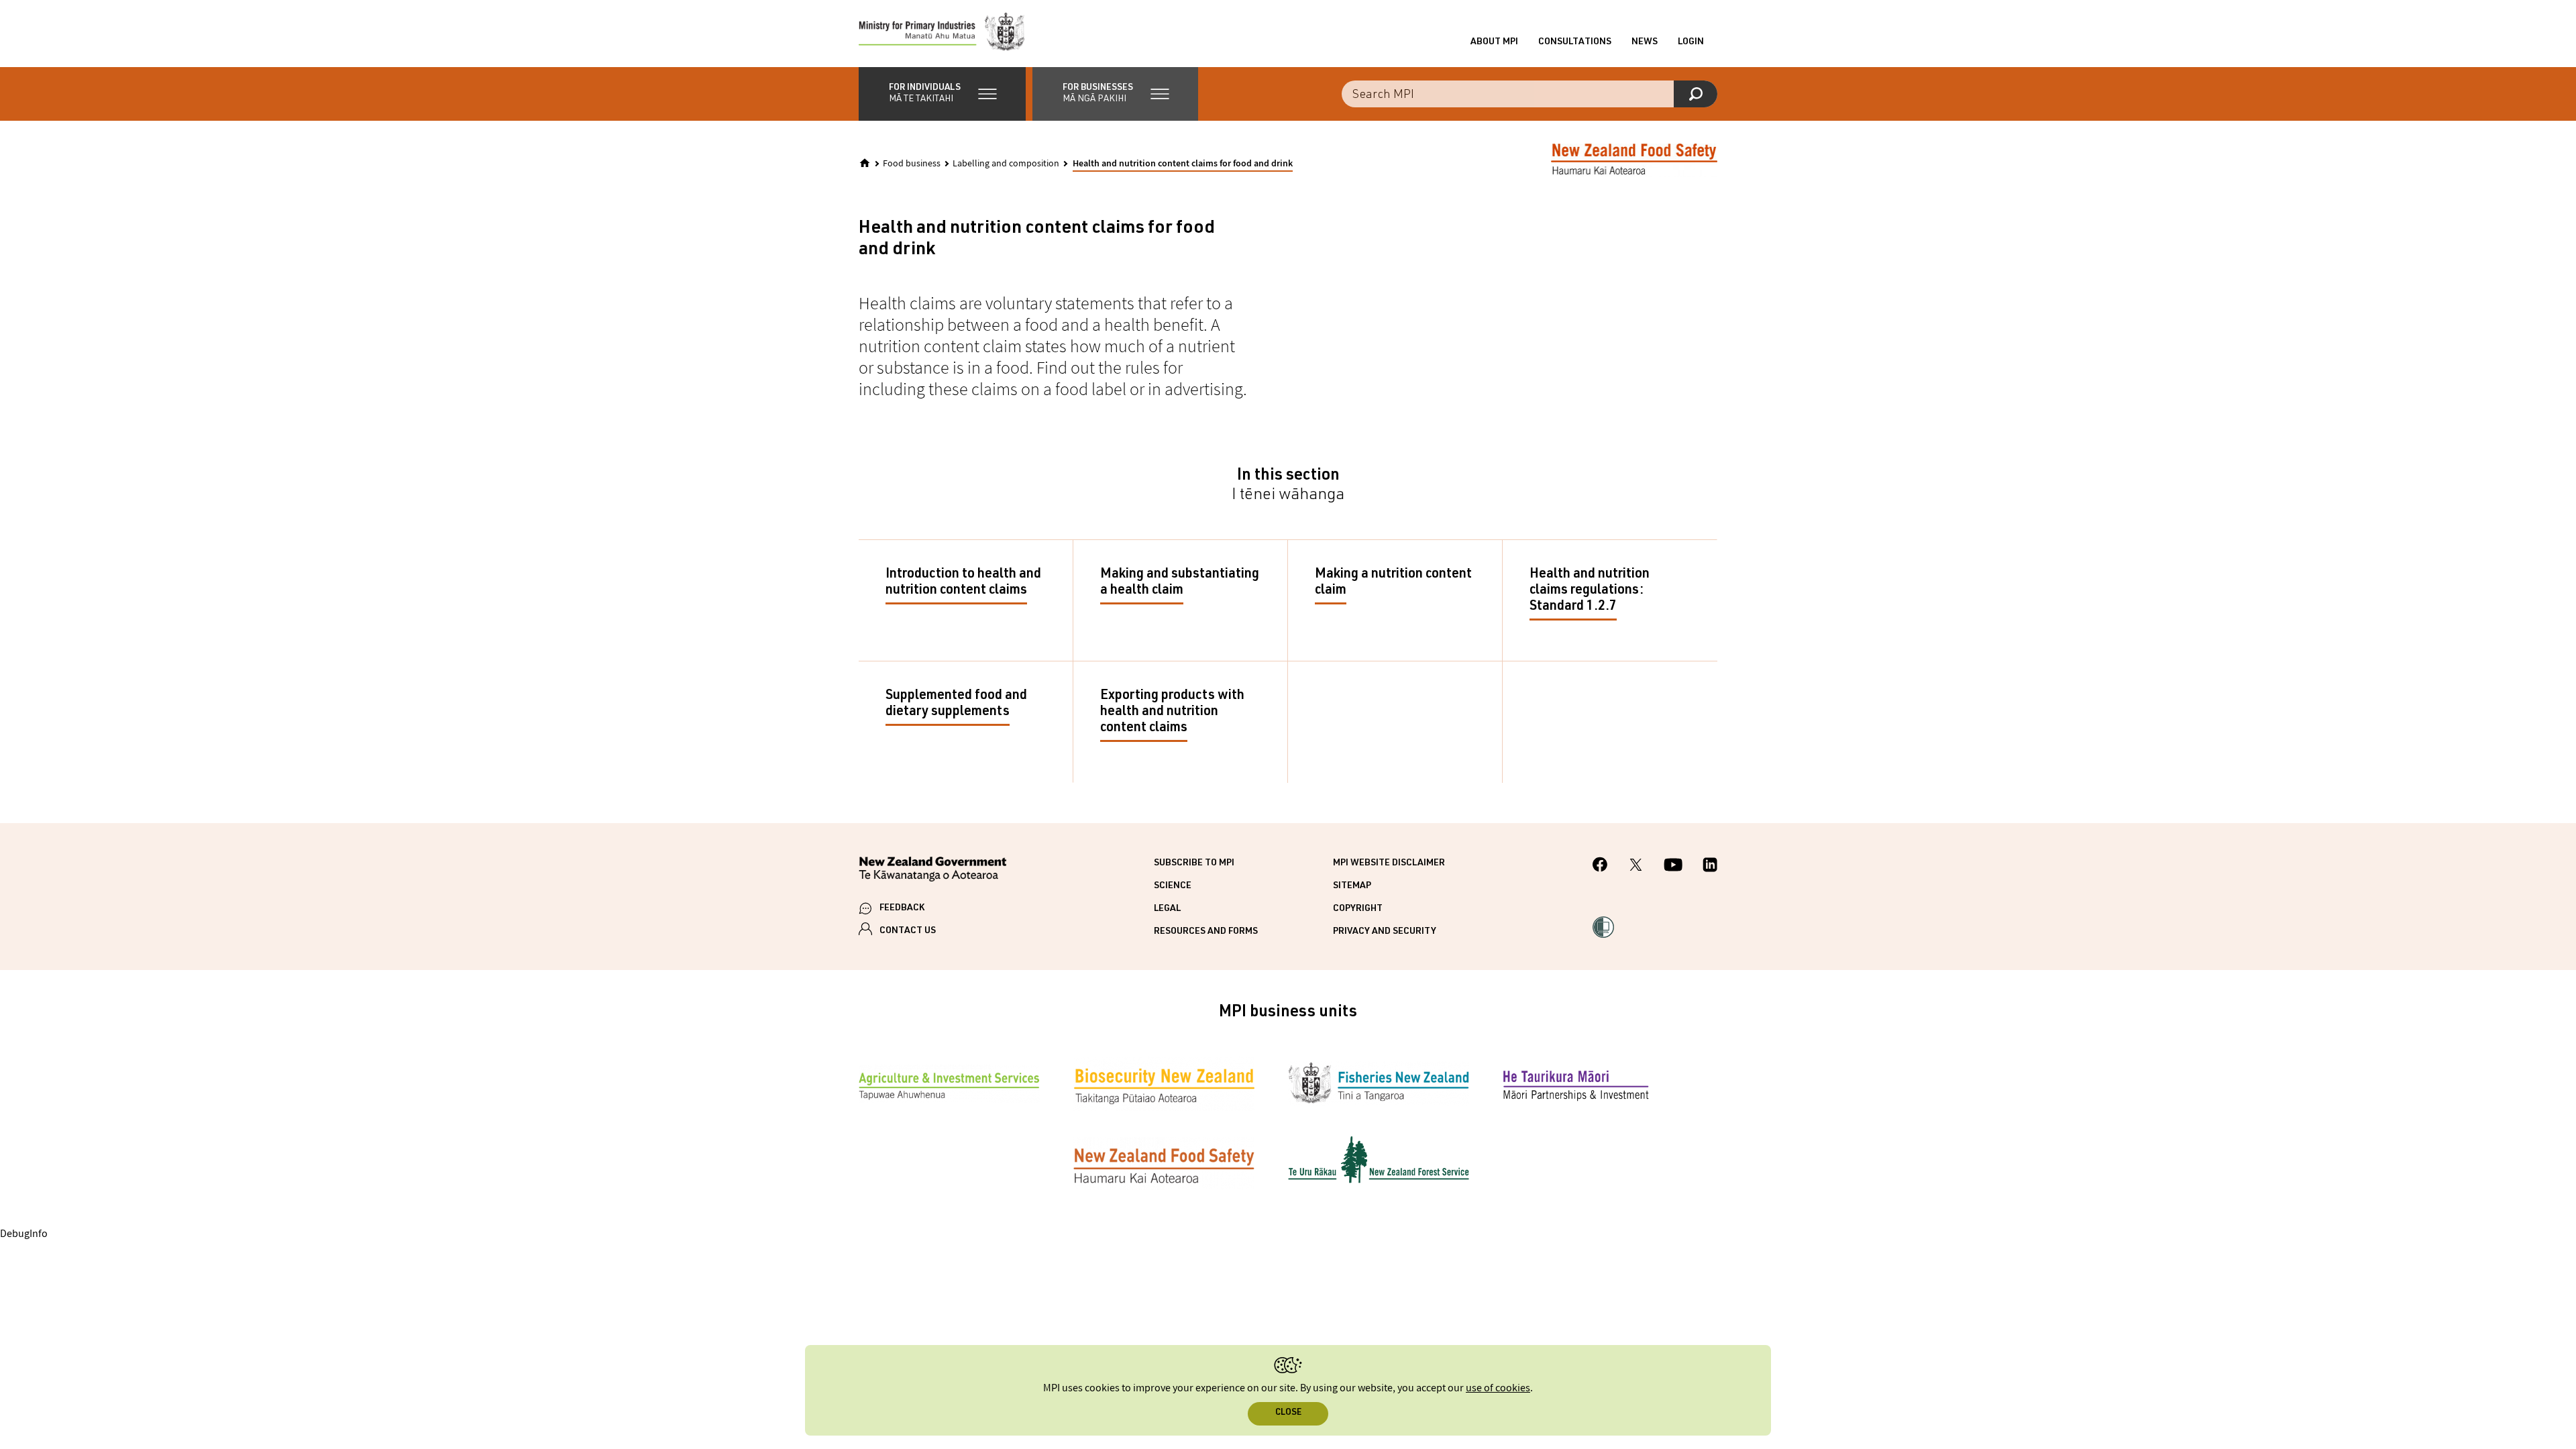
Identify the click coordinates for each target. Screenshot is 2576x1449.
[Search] (1696, 94)
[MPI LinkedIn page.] (1710, 867)
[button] (942, 94)
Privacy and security (1385, 932)
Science (1173, 886)
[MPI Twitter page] (1636, 867)
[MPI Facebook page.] (1600, 866)
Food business (912, 164)
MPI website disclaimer (1389, 863)
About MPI (1494, 42)
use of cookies (1498, 1388)
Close (1288, 1413)
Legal (1167, 909)
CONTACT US (908, 931)
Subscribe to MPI (1194, 863)
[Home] (865, 163)
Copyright (1358, 909)
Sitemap (1352, 886)
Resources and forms (1206, 932)
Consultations (1575, 42)
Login (1691, 42)
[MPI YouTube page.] (1673, 867)
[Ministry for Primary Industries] (942, 34)
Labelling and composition (1006, 164)
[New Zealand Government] (932, 871)
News (1645, 42)
